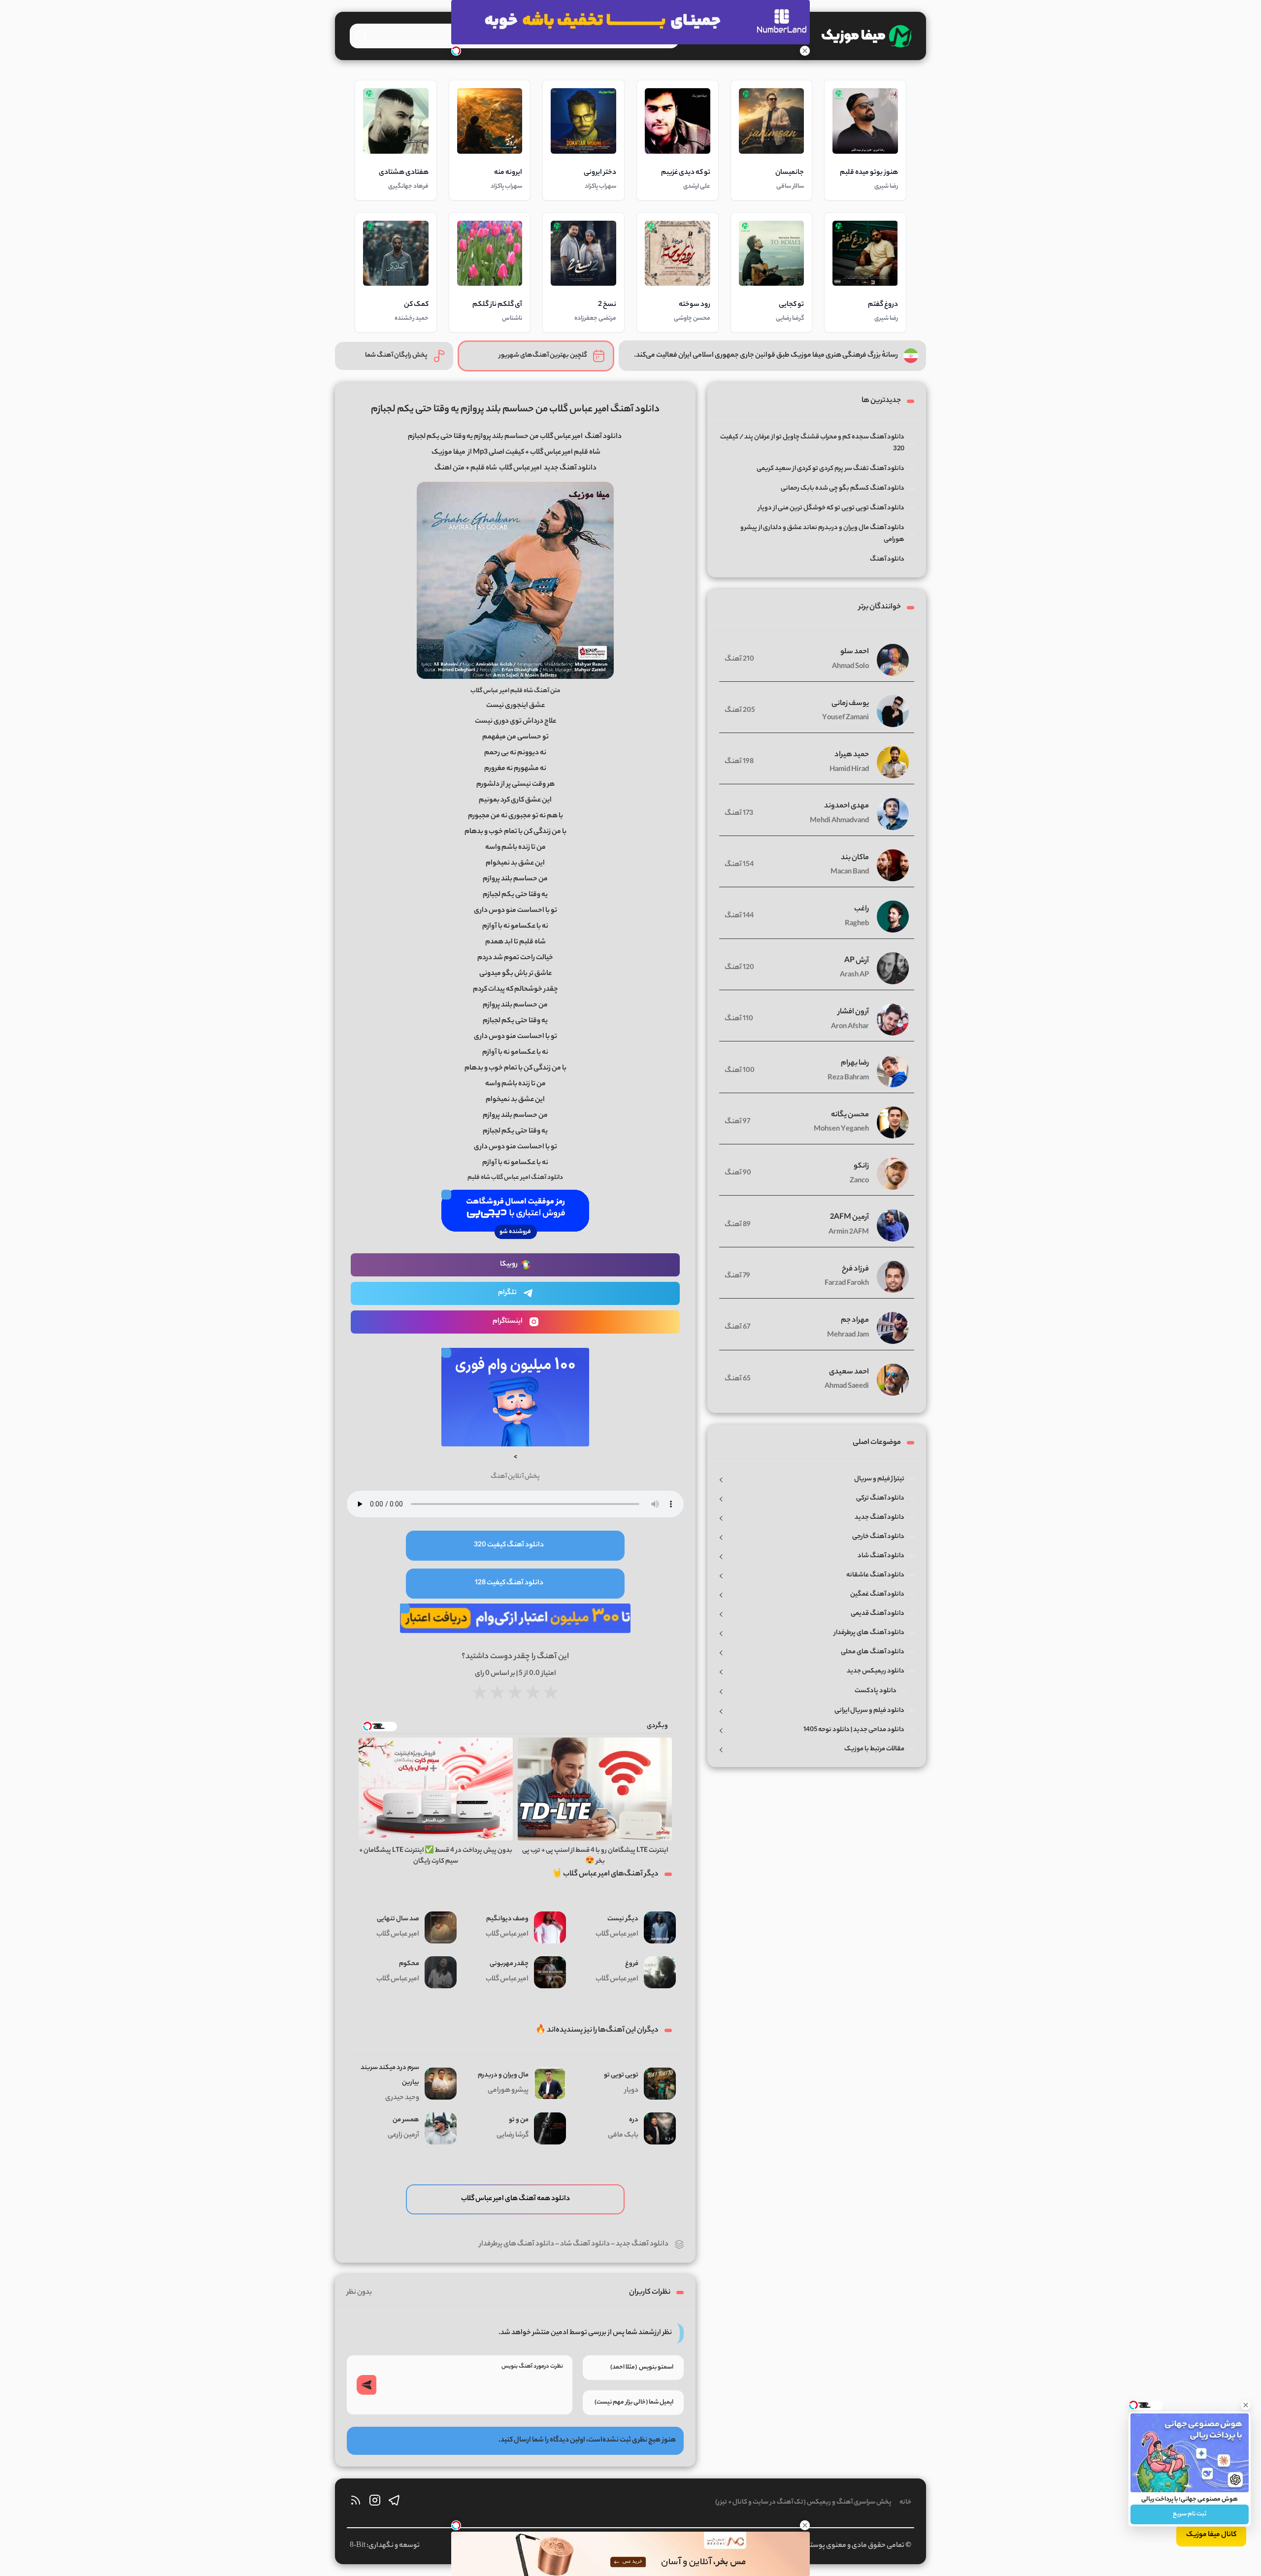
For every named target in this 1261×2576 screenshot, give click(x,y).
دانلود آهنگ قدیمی (878, 1614)
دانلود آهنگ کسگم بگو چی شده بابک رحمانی (843, 488)
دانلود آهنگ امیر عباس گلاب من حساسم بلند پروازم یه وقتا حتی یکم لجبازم (515, 410)
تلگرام (507, 1293)
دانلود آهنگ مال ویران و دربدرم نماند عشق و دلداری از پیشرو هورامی (822, 534)
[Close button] (1246, 2405)
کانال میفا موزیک (1211, 2535)
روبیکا (509, 1265)
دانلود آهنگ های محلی (873, 1652)
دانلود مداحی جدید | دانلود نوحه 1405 (854, 1730)
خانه (905, 2502)
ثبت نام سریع (1190, 2514)
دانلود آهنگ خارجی (878, 1537)
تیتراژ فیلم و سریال (879, 1479)
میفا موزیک (448, 453)
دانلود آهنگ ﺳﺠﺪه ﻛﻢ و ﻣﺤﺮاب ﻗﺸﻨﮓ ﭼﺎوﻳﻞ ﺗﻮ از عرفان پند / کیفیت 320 (812, 443)
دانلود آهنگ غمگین (877, 1594)
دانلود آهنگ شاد (585, 2244)
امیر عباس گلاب (520, 468)
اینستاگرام (508, 1322)
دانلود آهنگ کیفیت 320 (509, 1545)
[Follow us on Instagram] (375, 2503)
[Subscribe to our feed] (356, 2503)
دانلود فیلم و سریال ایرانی (869, 1711)
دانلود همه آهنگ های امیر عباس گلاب (515, 2199)
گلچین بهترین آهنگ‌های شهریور (543, 355)
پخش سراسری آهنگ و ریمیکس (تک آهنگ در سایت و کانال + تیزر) (803, 2502)
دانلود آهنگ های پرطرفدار (517, 2244)
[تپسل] (456, 51)
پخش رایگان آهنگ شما (396, 355)
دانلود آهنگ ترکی (880, 1498)
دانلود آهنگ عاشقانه (875, 1575)
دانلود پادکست (876, 1691)
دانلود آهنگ (603, 437)
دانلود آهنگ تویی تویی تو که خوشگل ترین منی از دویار (831, 508)
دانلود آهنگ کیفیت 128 (509, 1583)
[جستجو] (361, 35)
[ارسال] (366, 2385)
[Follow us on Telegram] (394, 2503)
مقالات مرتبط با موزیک (874, 1749)
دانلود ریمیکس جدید (876, 1671)
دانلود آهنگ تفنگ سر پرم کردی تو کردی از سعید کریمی (830, 469)
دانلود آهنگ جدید (642, 2244)
